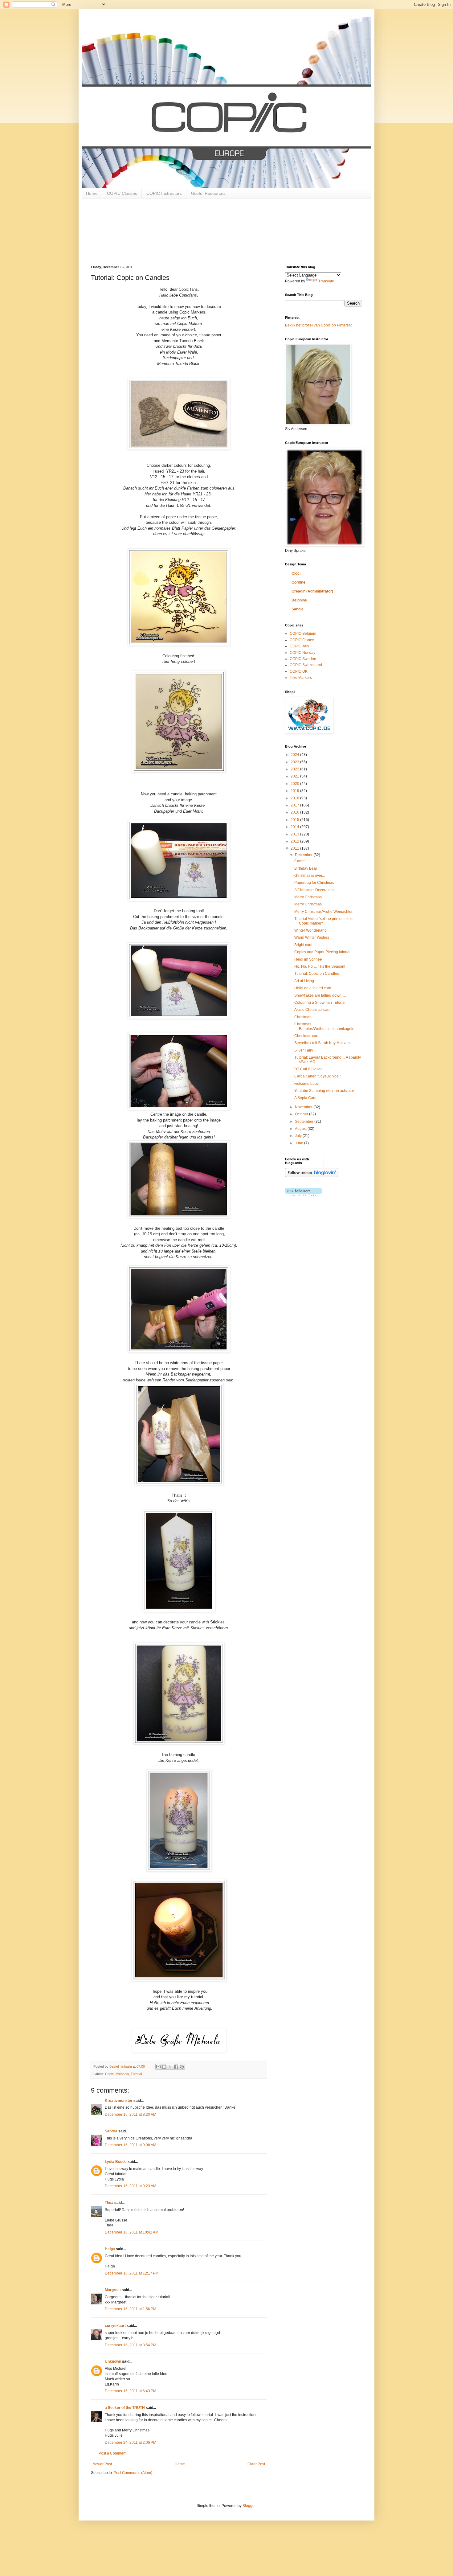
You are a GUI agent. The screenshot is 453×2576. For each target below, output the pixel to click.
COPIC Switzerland (306, 665)
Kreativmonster (119, 2101)
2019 (295, 791)
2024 (295, 755)
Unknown (113, 2361)
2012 (295, 841)
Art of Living (304, 981)
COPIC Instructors (164, 193)
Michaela (122, 2074)
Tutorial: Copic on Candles (317, 974)
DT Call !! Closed (308, 1069)
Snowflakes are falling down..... (320, 995)
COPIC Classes (122, 193)
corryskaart (115, 2326)
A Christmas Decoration (314, 890)
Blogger (249, 2506)
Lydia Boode (116, 2162)
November (304, 1107)
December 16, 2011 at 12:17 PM (132, 2273)
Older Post (256, 2464)
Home (92, 193)
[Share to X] (170, 2067)
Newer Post (102, 2464)
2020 (295, 784)
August (301, 1129)
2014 (295, 827)
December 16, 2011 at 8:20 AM (131, 2115)
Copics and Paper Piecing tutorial (322, 952)
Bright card (303, 945)
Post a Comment (112, 2453)
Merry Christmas (308, 897)
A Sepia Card (305, 1098)
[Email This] (158, 2067)
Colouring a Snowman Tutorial (320, 1003)
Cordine (298, 582)
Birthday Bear (306, 868)
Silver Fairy (304, 1050)
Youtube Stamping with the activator (324, 1091)
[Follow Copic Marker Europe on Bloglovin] (312, 1176)
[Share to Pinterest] (182, 2067)
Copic (109, 2074)
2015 (295, 820)
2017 (295, 805)
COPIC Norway (302, 653)
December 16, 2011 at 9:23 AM (131, 2186)
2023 (295, 762)
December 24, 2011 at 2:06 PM (131, 2443)
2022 (295, 769)
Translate (326, 281)
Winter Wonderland (310, 930)
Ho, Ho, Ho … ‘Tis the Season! (320, 966)
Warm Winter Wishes (312, 937)
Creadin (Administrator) (312, 591)
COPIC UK (299, 671)
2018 (295, 798)
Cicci (296, 573)
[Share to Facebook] (176, 2067)
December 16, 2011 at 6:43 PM (131, 2391)
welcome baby (306, 1084)
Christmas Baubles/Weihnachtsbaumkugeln (324, 1026)
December (304, 855)
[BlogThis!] (164, 2067)
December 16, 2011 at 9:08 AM (131, 2145)
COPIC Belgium (303, 634)
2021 (295, 776)
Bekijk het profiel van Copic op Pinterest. (319, 325)
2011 (295, 848)
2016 (295, 812)
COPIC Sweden (303, 659)
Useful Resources (208, 193)
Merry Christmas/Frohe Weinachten (324, 912)
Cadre (300, 861)
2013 (295, 834)
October (302, 1114)
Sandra (111, 2131)
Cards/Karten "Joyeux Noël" (318, 1076)
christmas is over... (310, 876)
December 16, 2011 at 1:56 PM (131, 2309)
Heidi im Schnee (308, 959)
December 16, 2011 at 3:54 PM (131, 2345)
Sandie (298, 609)
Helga (110, 2249)
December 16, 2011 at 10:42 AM (132, 2232)
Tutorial (136, 2074)
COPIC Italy (299, 646)
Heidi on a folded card (313, 988)
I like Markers (301, 678)
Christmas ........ (307, 1017)
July (299, 1136)
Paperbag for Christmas (314, 883)
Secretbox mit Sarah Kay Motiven (322, 1043)
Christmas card (307, 1036)
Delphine (299, 600)
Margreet (113, 2290)
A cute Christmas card (312, 1010)
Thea (109, 2203)
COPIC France (302, 640)
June (300, 1143)
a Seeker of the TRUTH (125, 2408)
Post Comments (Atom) (133, 2473)
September (305, 1122)
